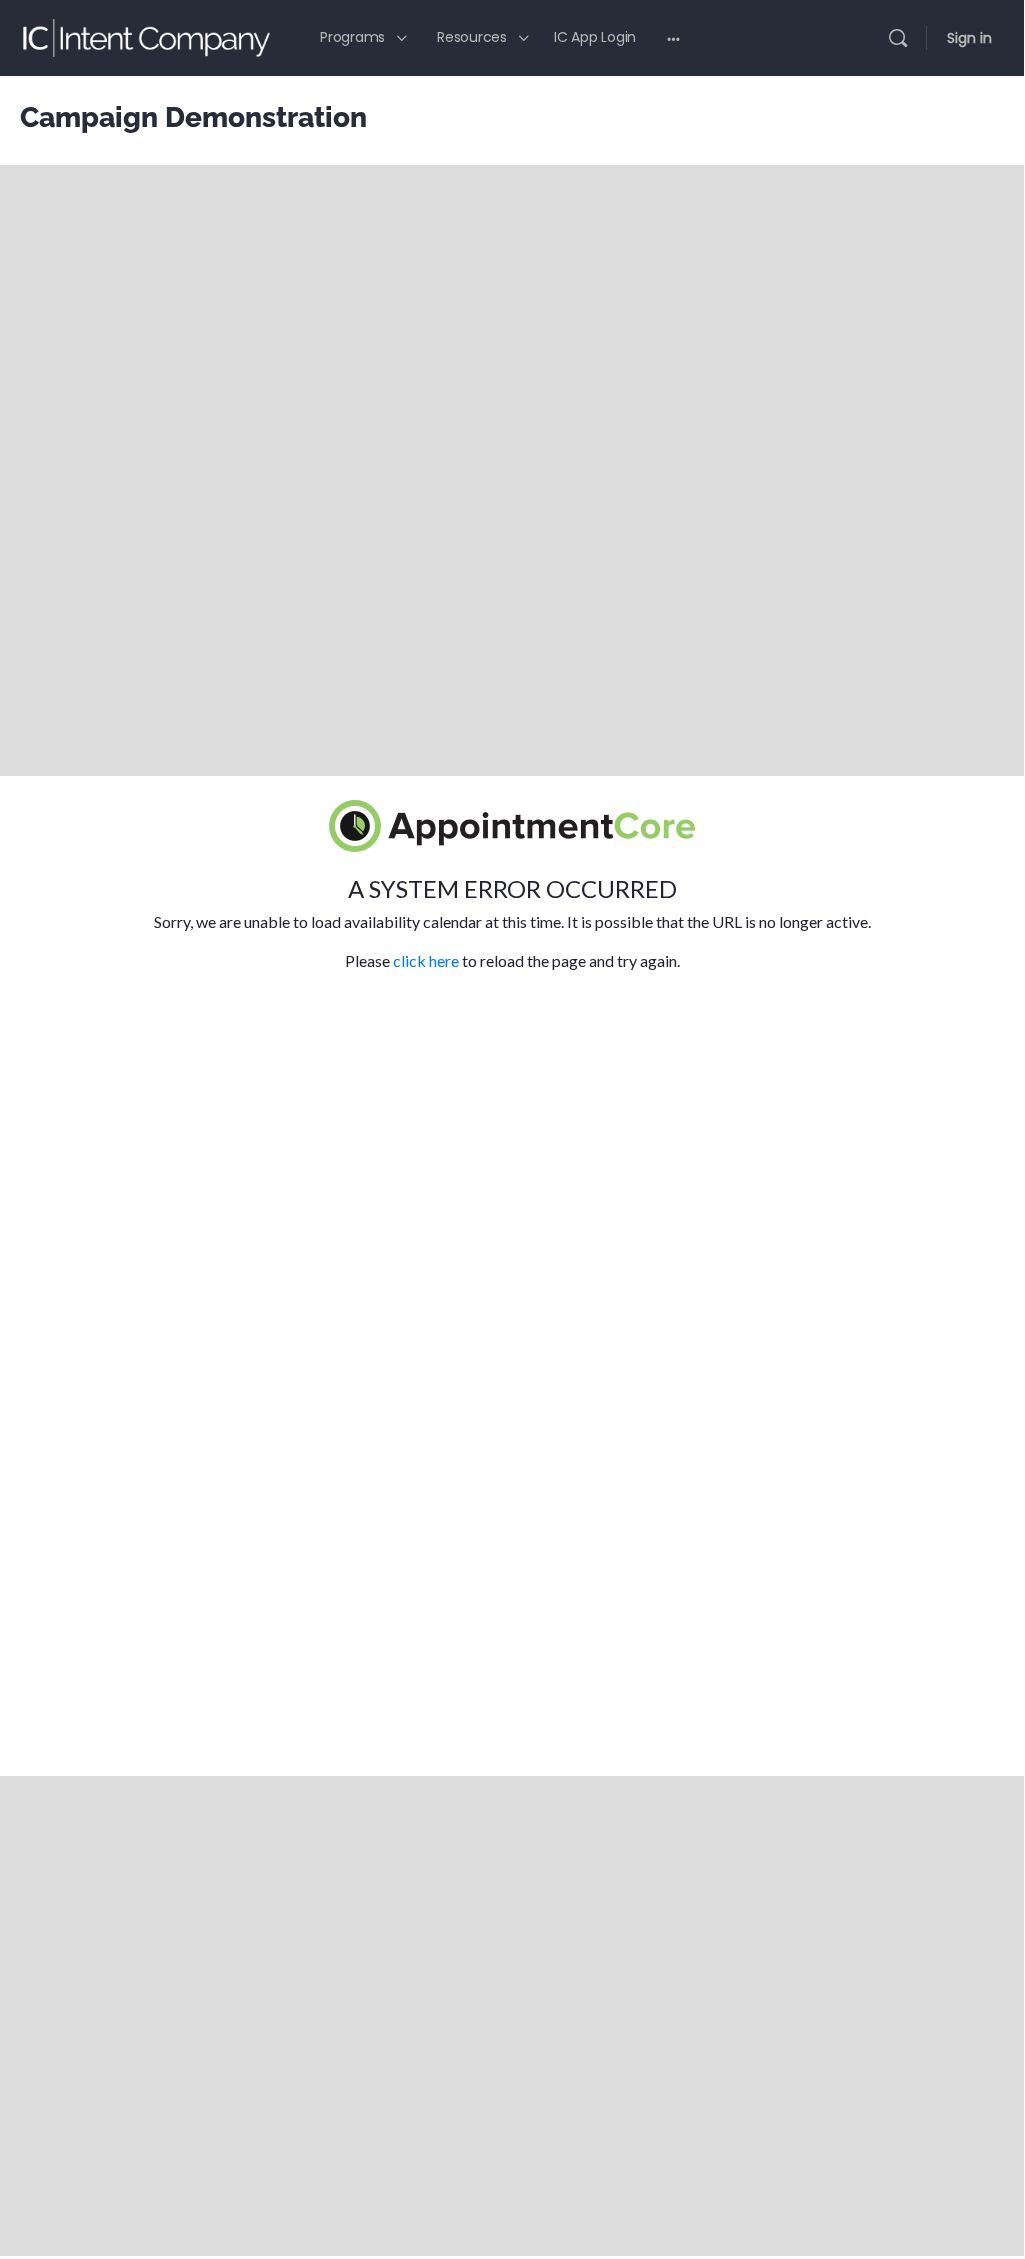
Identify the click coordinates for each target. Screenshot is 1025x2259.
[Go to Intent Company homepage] (145, 35)
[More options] (673, 38)
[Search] (898, 38)
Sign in (969, 38)
